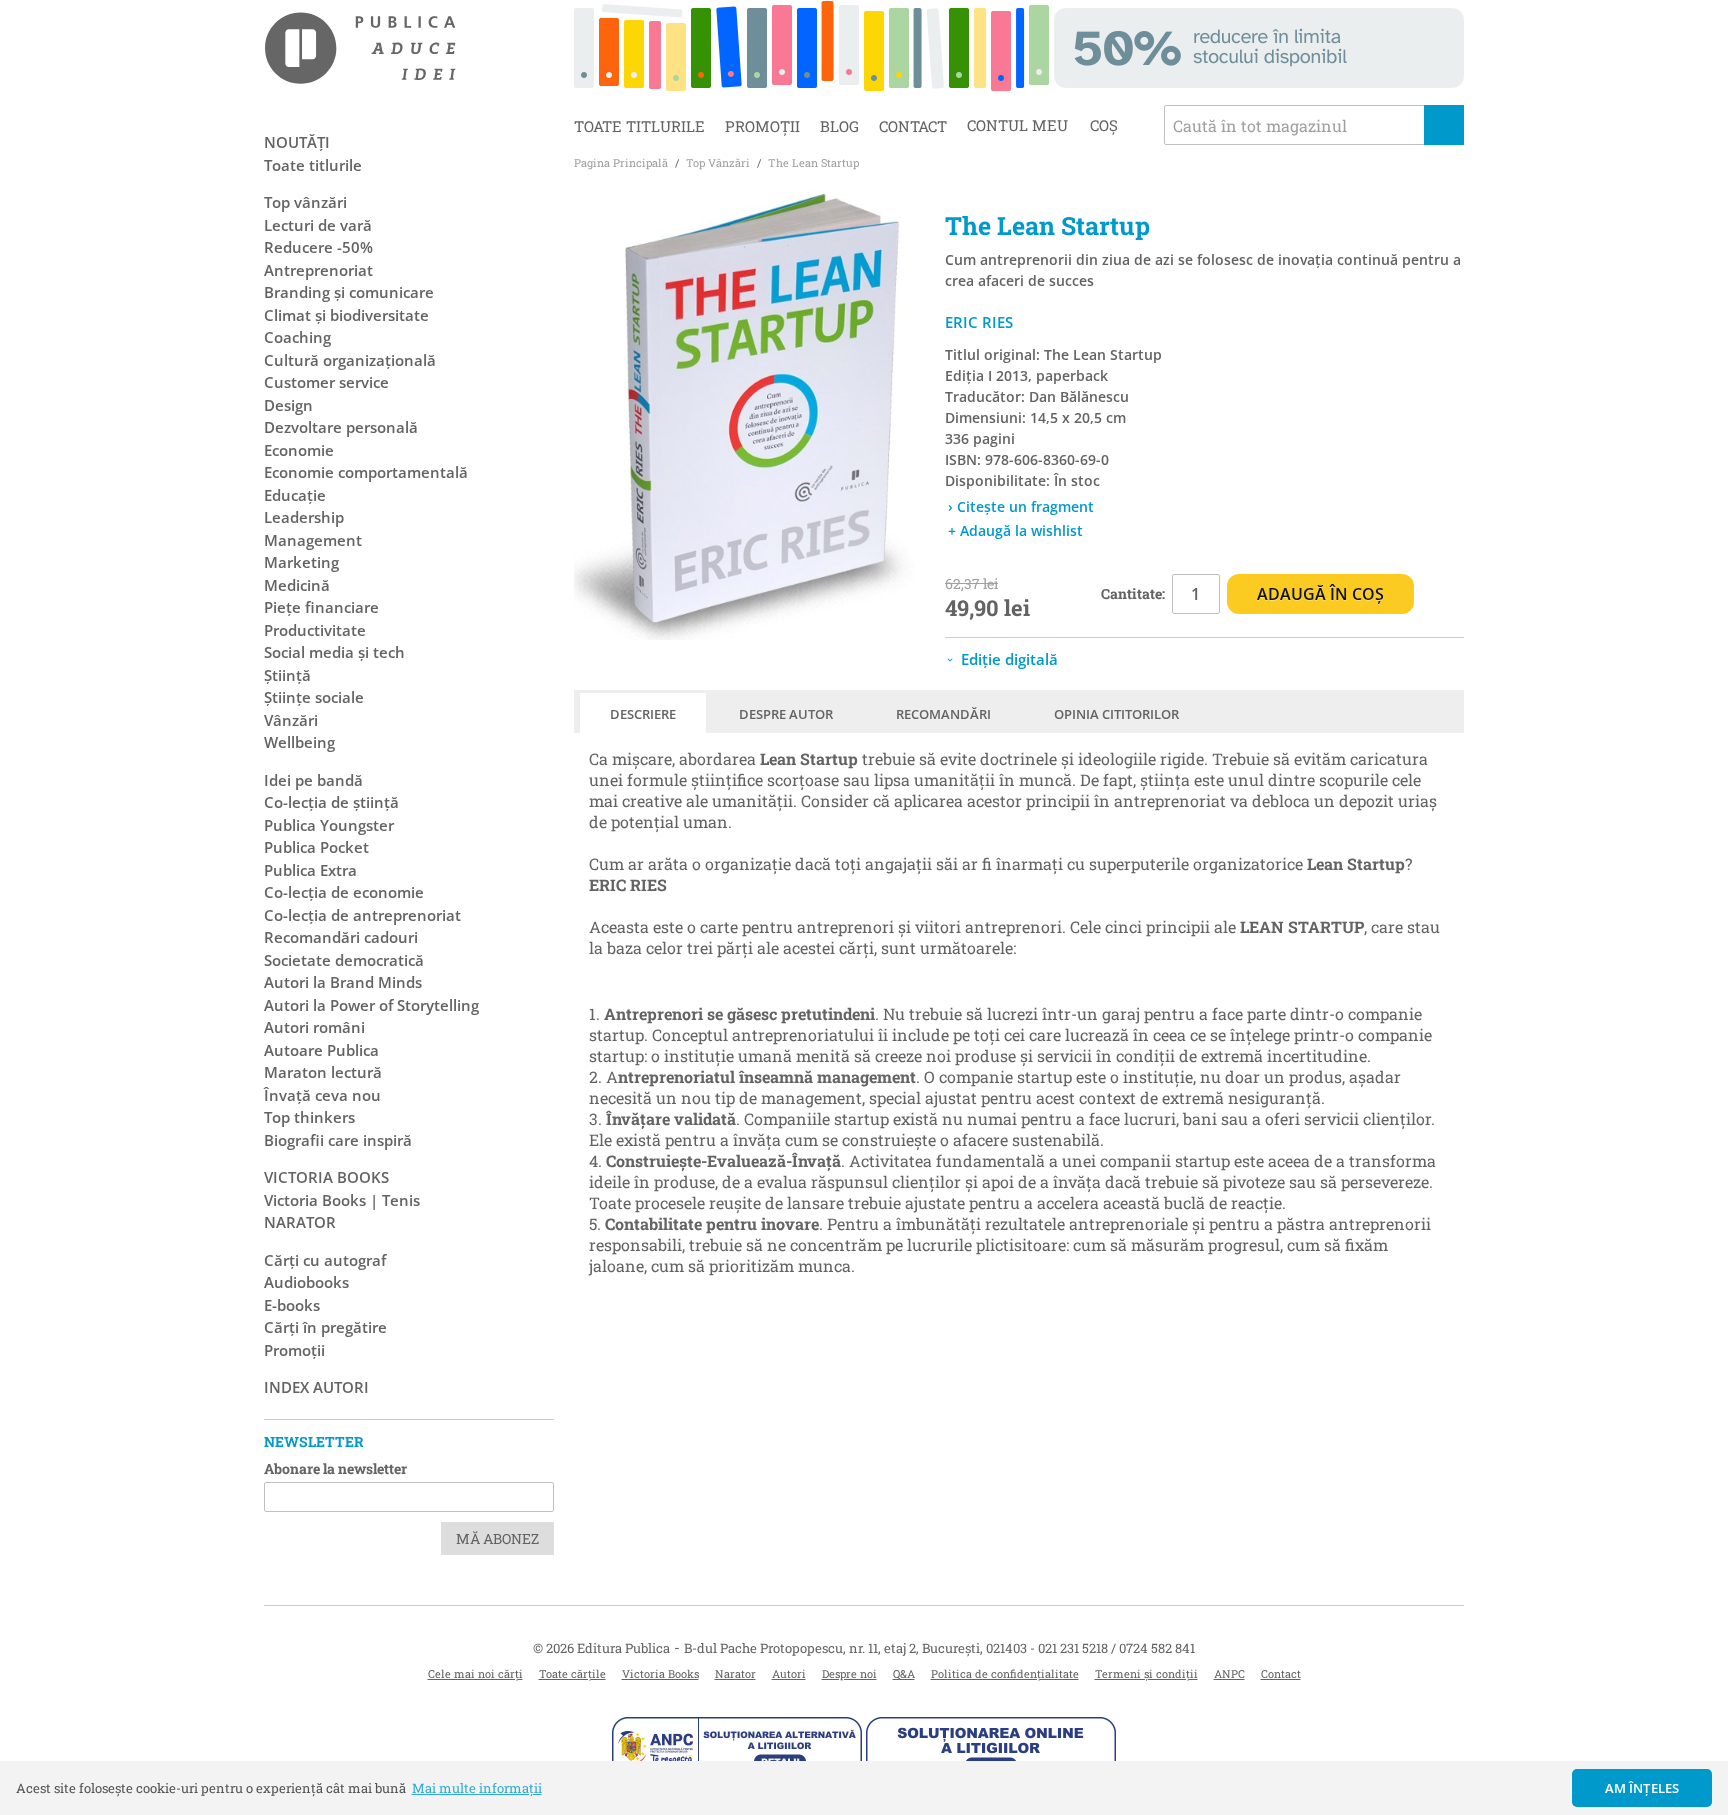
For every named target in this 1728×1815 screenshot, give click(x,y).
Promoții (762, 126)
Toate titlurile (639, 126)
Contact (913, 126)
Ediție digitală (1007, 659)
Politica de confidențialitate (1005, 1673)
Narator (735, 1673)
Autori (789, 1673)
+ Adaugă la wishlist (1015, 530)
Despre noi (849, 1673)
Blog (839, 126)
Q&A (904, 1673)
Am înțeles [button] (1642, 1788)
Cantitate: (1133, 593)
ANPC (1229, 1673)
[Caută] (1444, 125)
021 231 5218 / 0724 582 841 (1116, 1648)
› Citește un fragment (1021, 506)
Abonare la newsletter (335, 1468)
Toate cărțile (572, 1673)
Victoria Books (660, 1673)
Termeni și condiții (1146, 1673)
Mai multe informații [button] (477, 1788)
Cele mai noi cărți (475, 1673)
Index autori (316, 1387)
